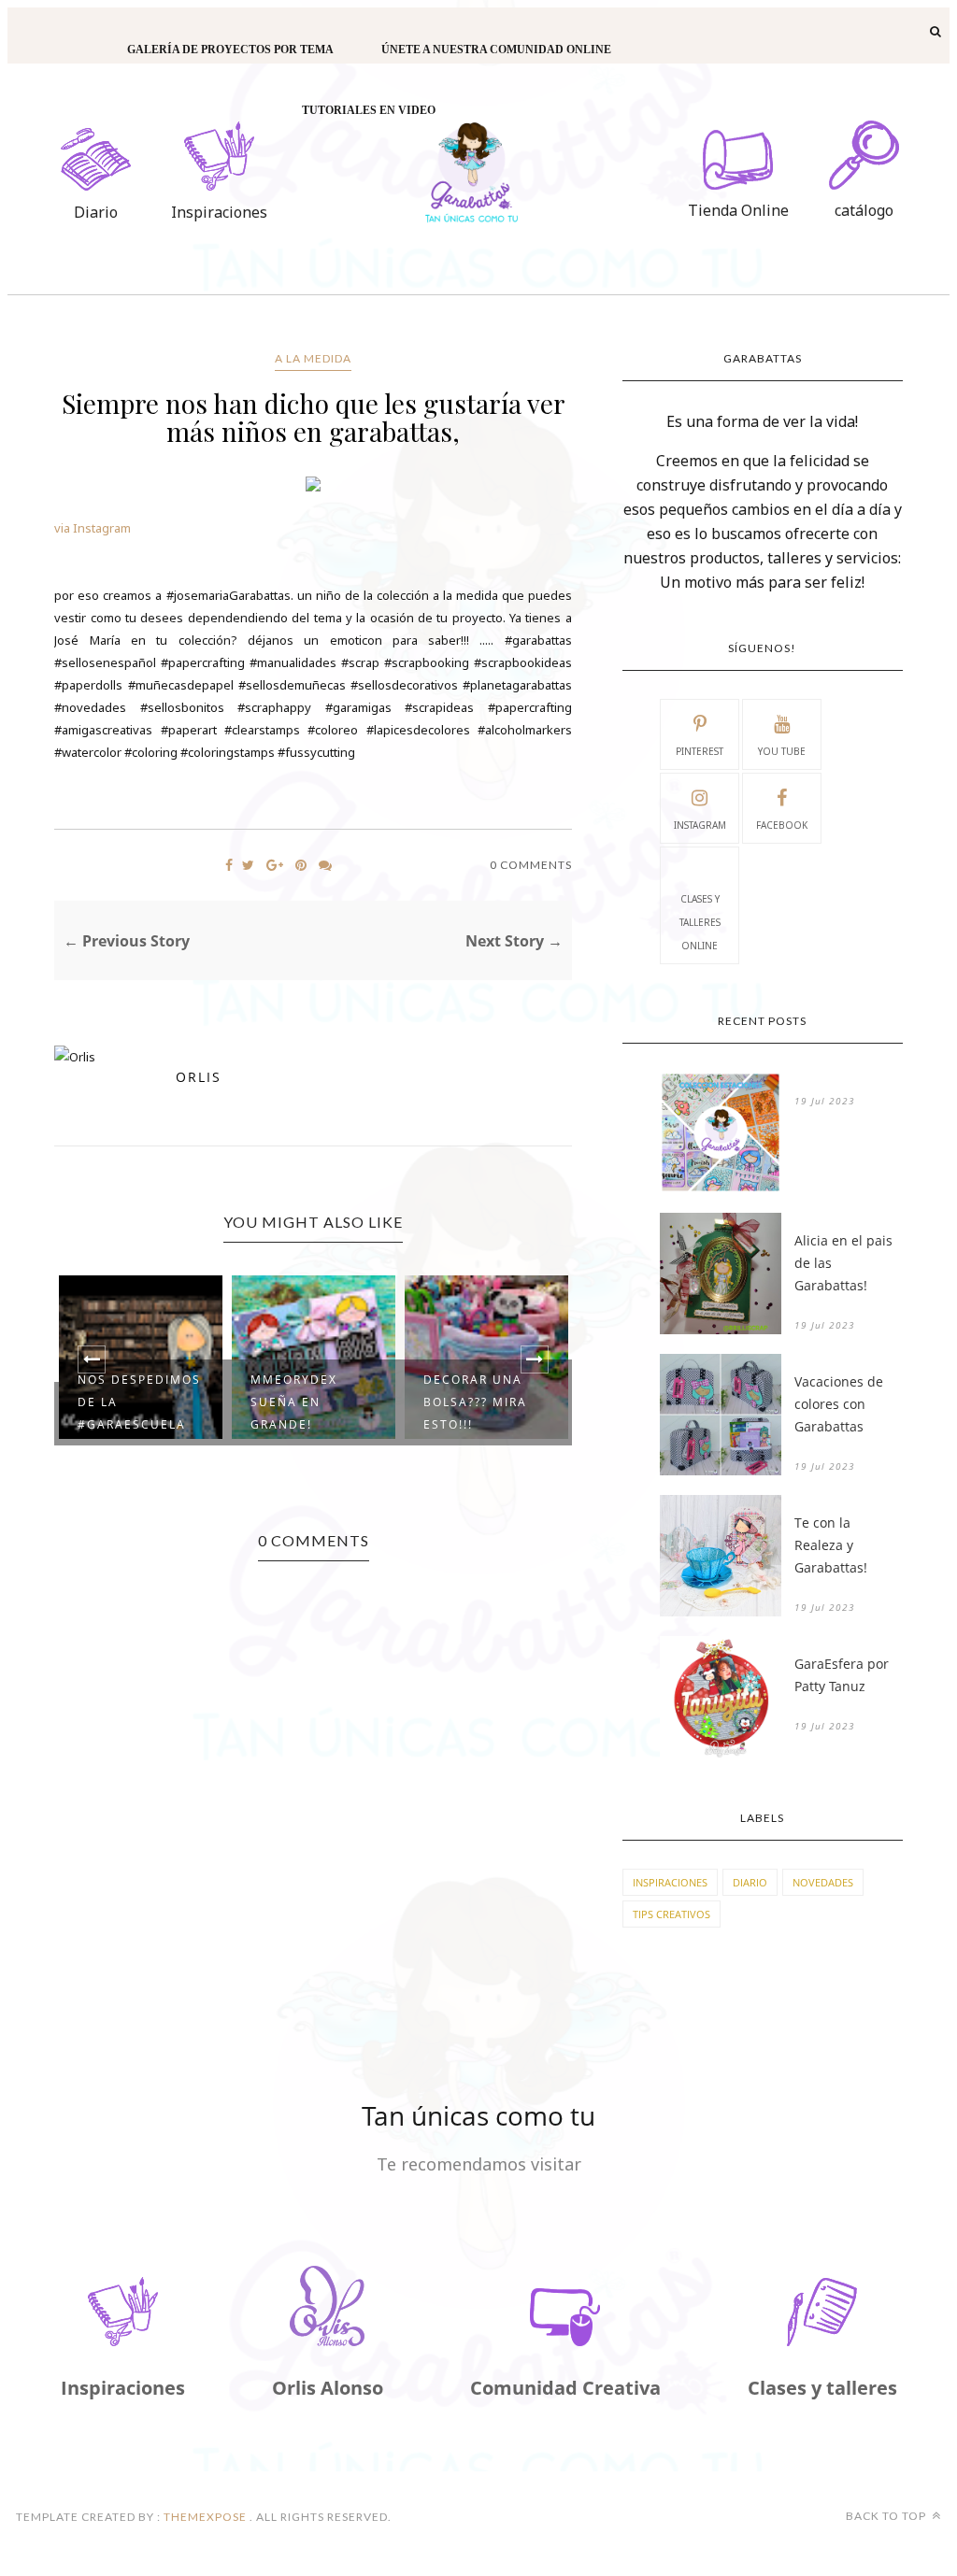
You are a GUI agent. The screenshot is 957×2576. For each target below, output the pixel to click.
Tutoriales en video (369, 110)
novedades (823, 1882)
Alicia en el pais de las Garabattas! (843, 1263)
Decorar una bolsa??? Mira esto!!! (475, 1402)
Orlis (199, 1077)
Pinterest (700, 751)
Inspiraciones (670, 1882)
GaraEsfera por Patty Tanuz (842, 1675)
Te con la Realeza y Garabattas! (831, 1545)
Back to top (887, 2516)
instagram (700, 825)
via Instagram (93, 528)
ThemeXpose (205, 2517)
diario (750, 1882)
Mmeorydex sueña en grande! (294, 1402)
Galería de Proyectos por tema (230, 50)
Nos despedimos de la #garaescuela (139, 1402)
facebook (782, 825)
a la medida (313, 358)
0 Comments (531, 865)
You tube (782, 751)
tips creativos (671, 1914)
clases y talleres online (700, 922)
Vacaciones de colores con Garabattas (839, 1404)
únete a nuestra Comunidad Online (496, 50)
